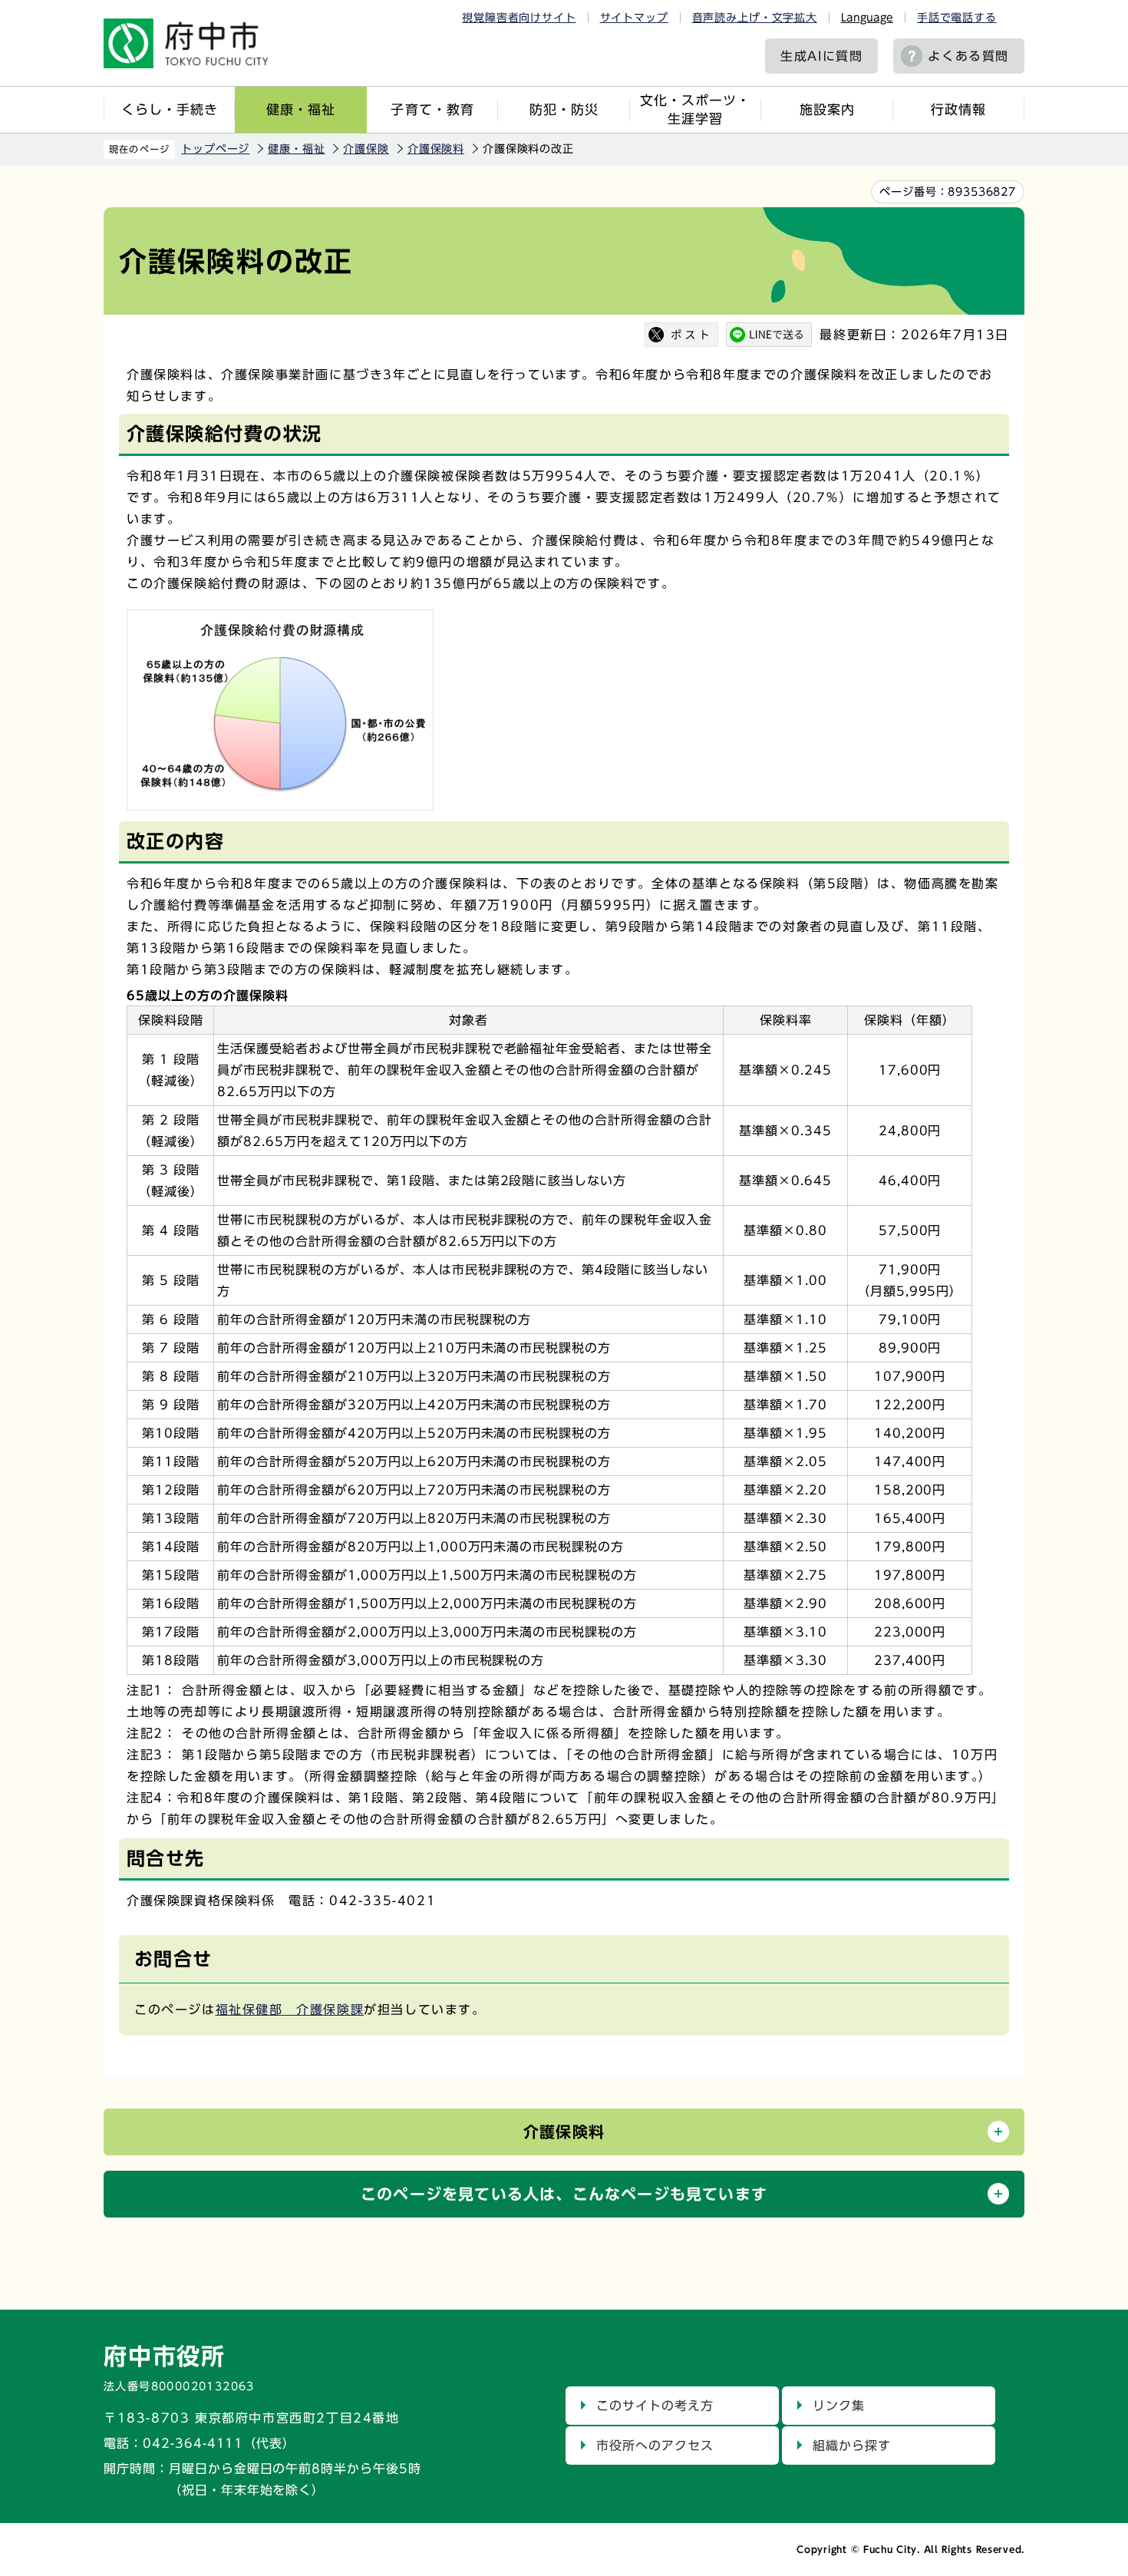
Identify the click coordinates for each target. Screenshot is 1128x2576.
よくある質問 (968, 56)
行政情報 (958, 109)
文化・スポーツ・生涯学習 (695, 109)
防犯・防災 (564, 109)
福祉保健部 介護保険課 (290, 2010)
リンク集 (839, 2406)
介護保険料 (436, 149)
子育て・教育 (432, 109)
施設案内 (827, 109)
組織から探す (852, 2446)
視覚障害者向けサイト (519, 18)
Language (867, 18)
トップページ (215, 149)
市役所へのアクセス (655, 2446)
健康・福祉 (301, 109)
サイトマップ (634, 18)
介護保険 (366, 149)
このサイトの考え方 (655, 2406)
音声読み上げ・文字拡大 (755, 18)
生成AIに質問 (821, 56)
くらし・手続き (170, 109)
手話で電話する (957, 18)
